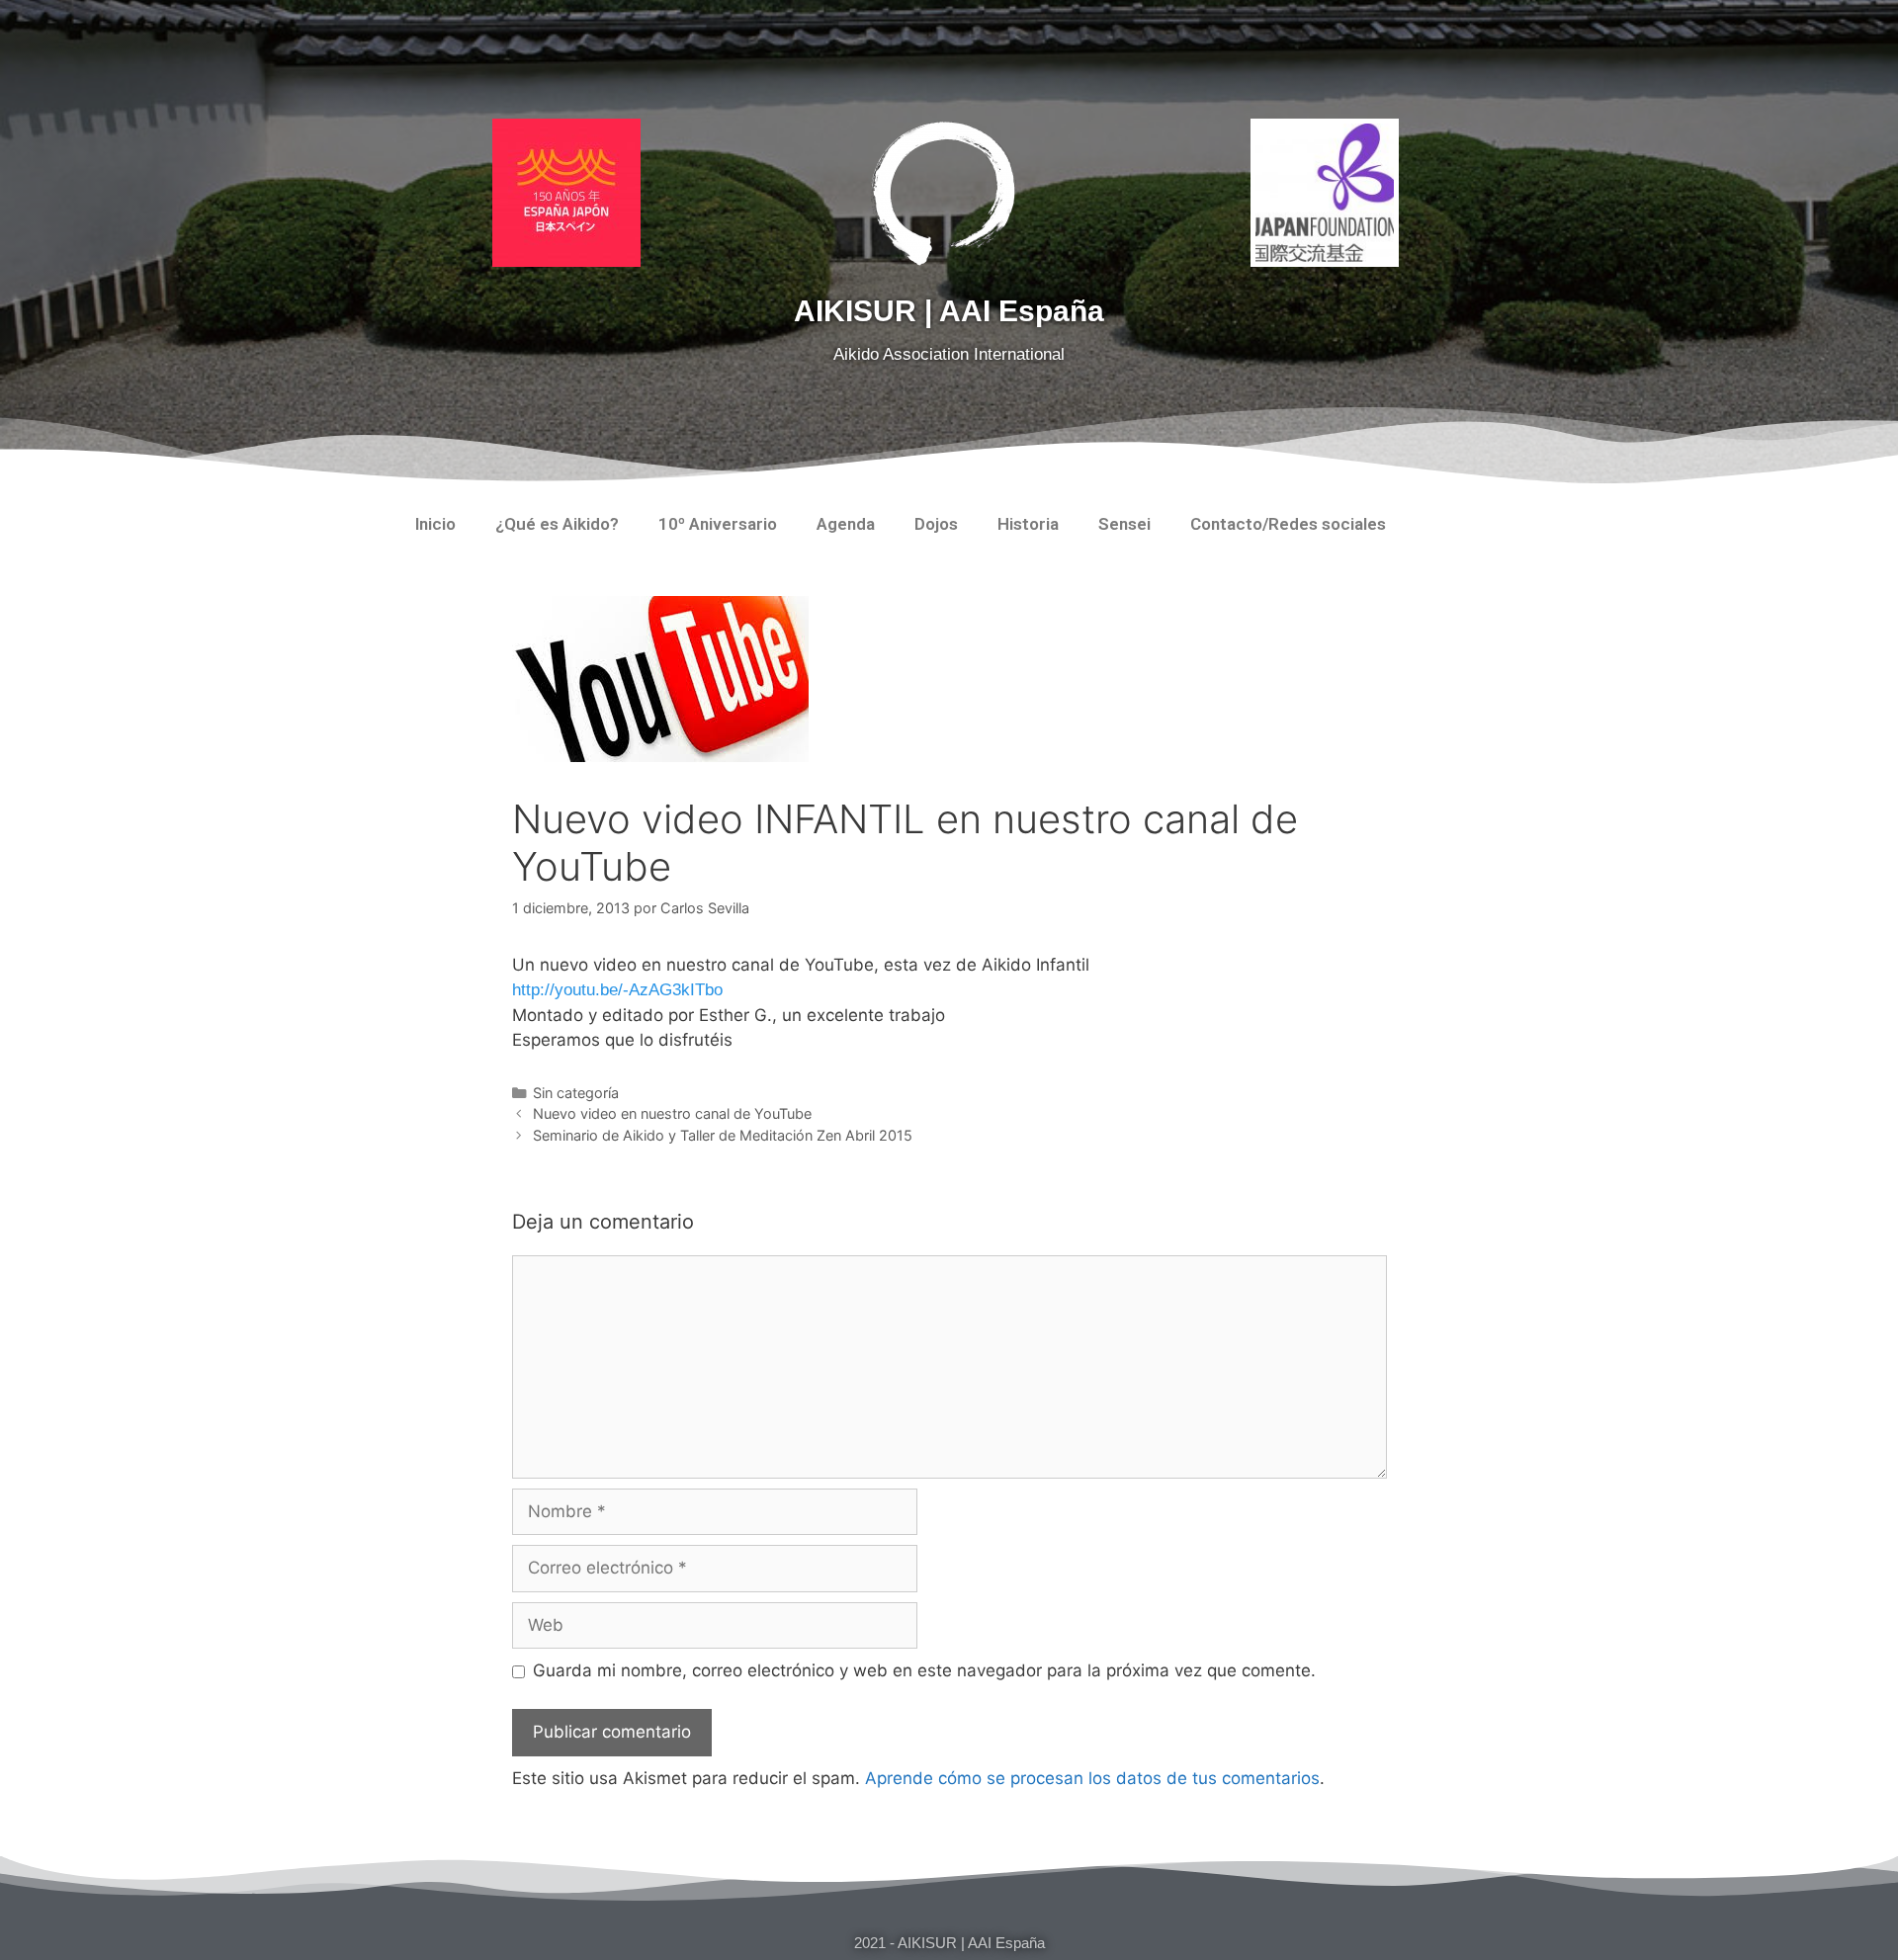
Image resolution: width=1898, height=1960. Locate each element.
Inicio (435, 524)
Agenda (846, 524)
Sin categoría (576, 1093)
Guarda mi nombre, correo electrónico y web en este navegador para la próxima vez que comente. (924, 1670)
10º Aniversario (718, 524)
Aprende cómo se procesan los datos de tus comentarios (1092, 1778)
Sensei (1124, 524)
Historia (1028, 524)
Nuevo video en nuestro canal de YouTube (672, 1113)
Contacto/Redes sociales (1288, 524)
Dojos (936, 524)
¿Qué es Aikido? (557, 524)
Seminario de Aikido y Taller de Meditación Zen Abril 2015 (723, 1135)
